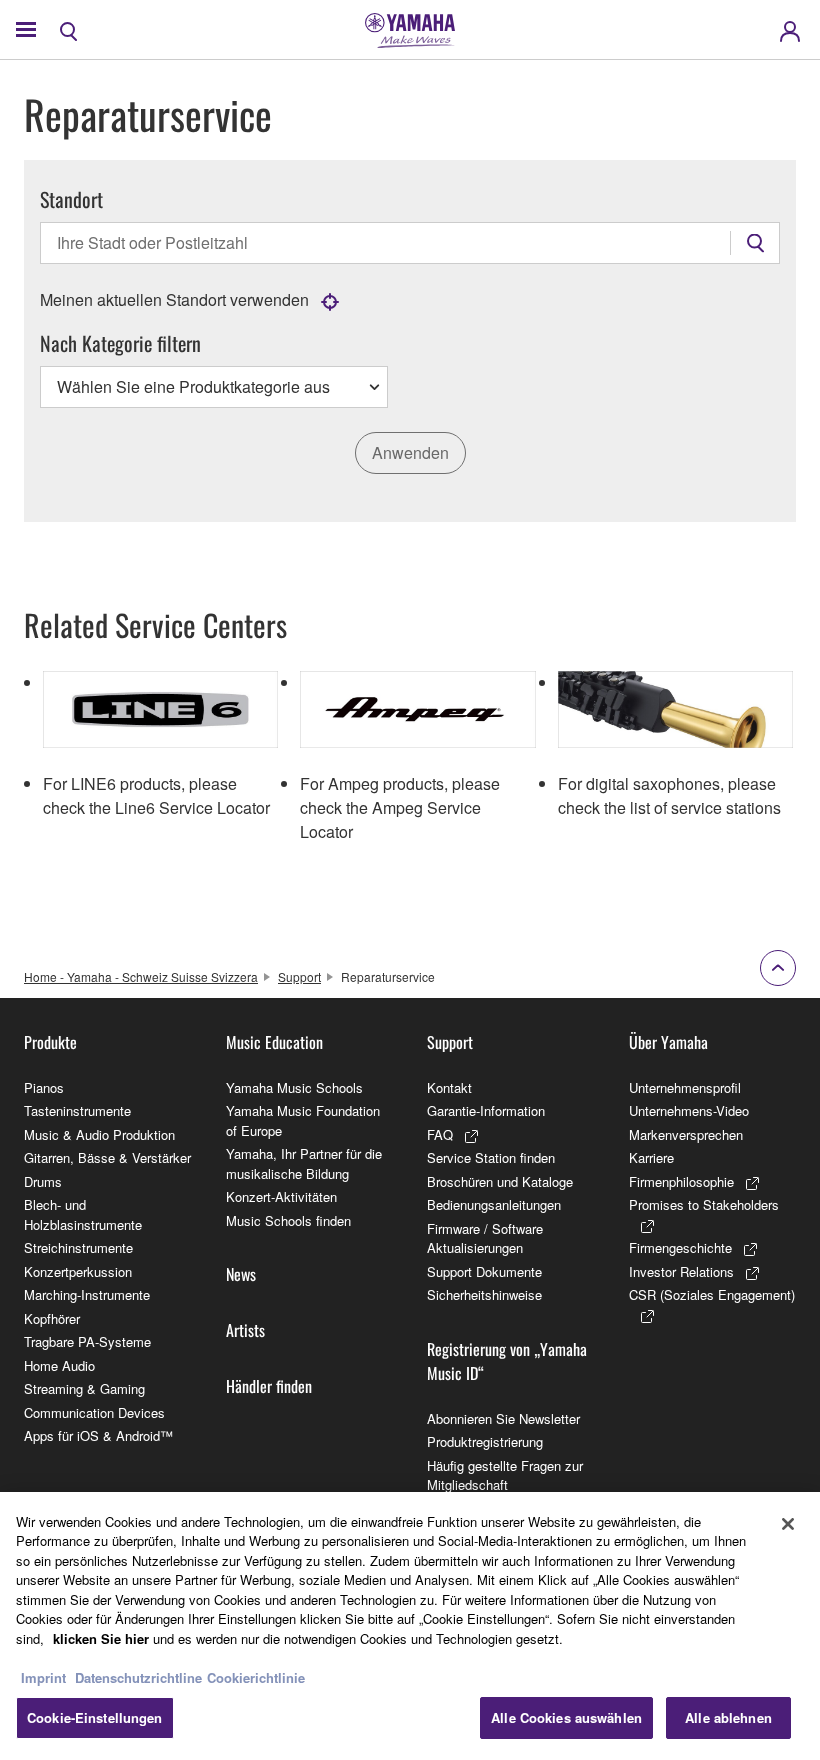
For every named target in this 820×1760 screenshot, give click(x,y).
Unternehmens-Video (689, 1110)
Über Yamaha (668, 1042)
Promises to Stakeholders (704, 1204)
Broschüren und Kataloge (500, 1181)
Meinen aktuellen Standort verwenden (174, 299)
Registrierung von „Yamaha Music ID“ (507, 1361)
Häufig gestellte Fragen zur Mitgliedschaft (505, 1475)
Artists (245, 1330)
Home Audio (59, 1365)
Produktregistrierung (485, 1441)
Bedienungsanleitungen (494, 1204)
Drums (43, 1181)
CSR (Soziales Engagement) (712, 1294)
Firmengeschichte (680, 1247)
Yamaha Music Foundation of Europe (303, 1120)
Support (299, 976)
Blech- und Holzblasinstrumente (83, 1214)
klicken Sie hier (101, 1638)
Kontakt (449, 1087)
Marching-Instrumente (87, 1294)
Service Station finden (491, 1157)
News (241, 1274)
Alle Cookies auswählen (566, 1717)
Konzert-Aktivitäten (281, 1196)
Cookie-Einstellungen (95, 1717)
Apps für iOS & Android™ (98, 1435)
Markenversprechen (686, 1134)
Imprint (43, 1677)
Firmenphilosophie (681, 1181)
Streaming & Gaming (84, 1388)
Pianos (44, 1087)
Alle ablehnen (728, 1717)
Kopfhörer (52, 1318)
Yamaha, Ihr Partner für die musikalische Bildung (304, 1163)
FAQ (440, 1134)
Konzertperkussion (78, 1271)
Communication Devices (94, 1412)
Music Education (274, 1042)
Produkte (50, 1042)
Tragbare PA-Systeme (87, 1341)
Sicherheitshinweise (484, 1294)
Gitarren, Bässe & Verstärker (107, 1157)
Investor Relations (681, 1271)
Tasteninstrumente (77, 1110)
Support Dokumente (484, 1271)
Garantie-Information (486, 1110)
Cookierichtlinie (256, 1677)
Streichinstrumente (78, 1247)
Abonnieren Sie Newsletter (503, 1418)
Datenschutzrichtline (138, 1677)
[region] (410, 1626)
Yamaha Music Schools (294, 1087)
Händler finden (269, 1386)
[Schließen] (788, 1524)
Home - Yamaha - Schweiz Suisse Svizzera (141, 976)
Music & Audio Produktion (99, 1134)
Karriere (651, 1157)
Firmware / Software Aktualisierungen (485, 1238)
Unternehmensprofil (685, 1087)
